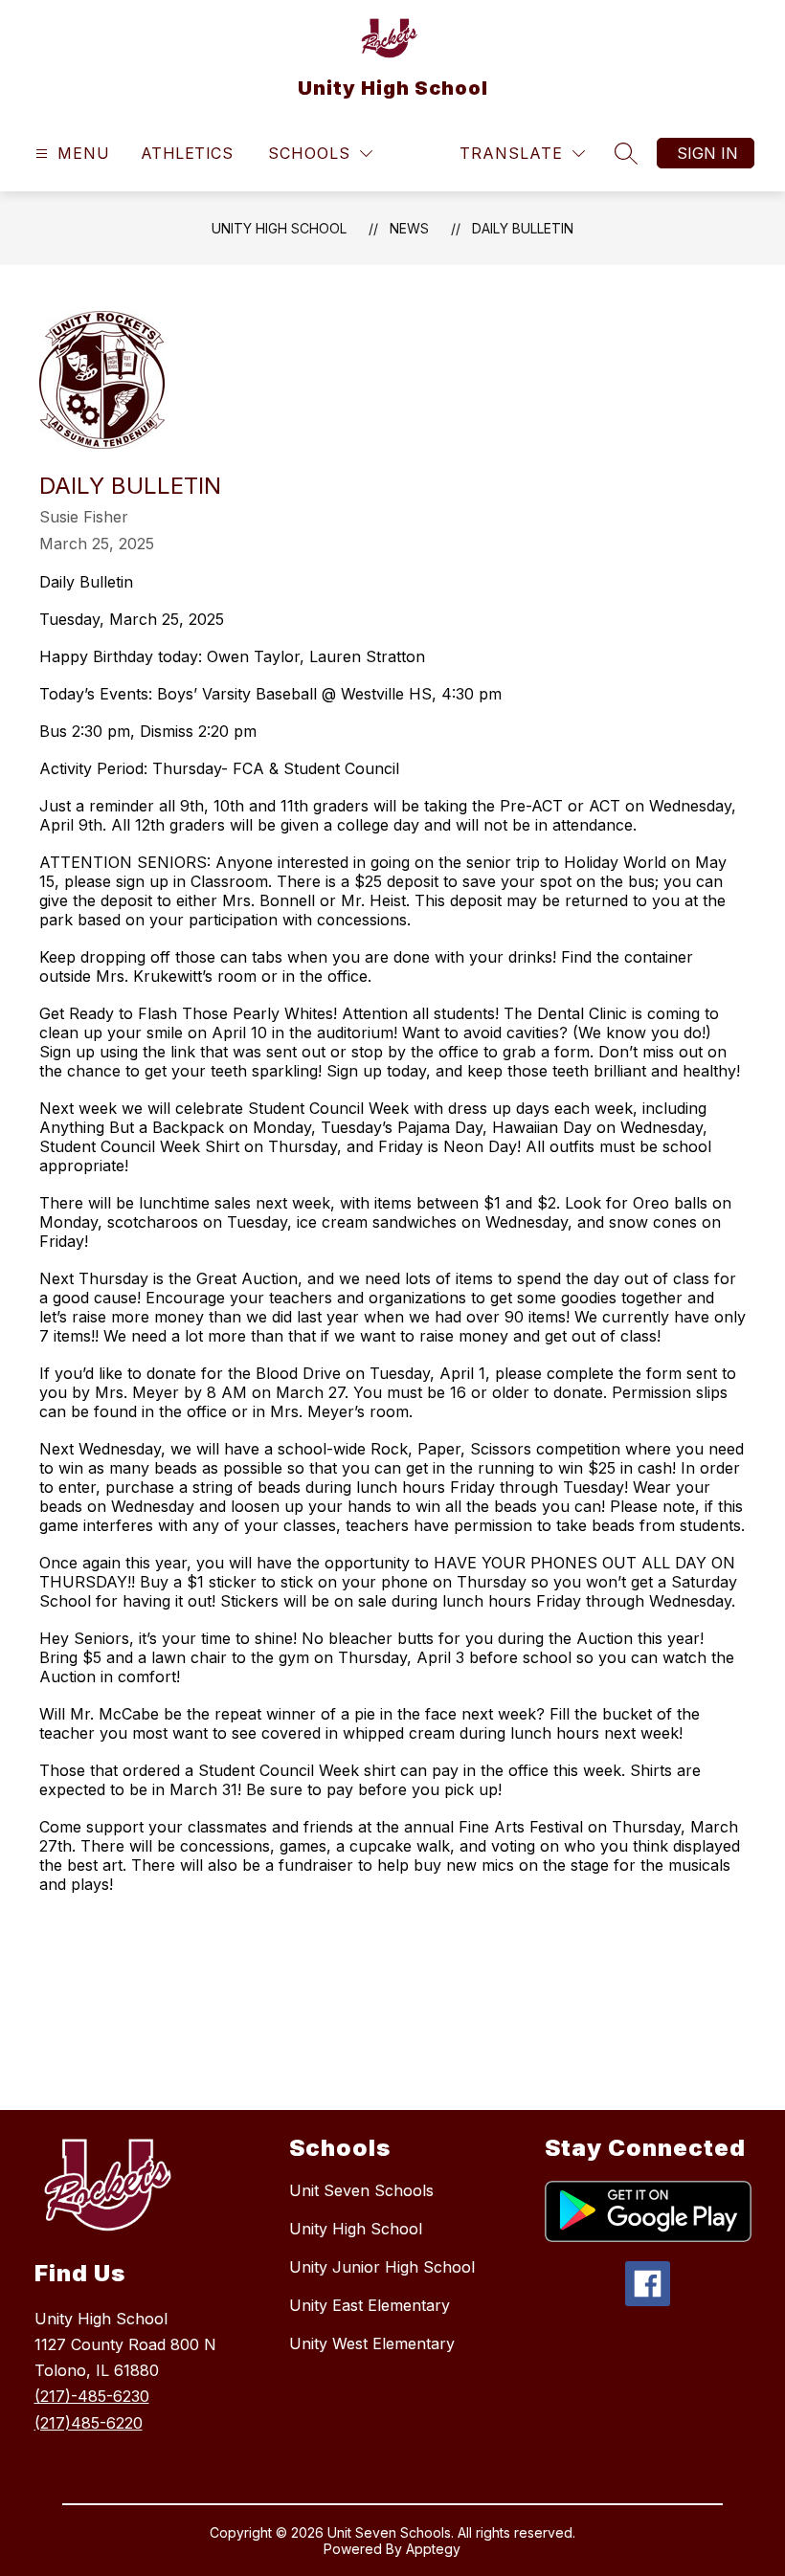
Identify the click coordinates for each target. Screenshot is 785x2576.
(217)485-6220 (89, 2423)
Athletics (187, 153)
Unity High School (279, 228)
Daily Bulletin (523, 228)
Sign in (707, 153)
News (409, 228)
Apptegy (433, 2549)
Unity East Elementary (370, 2305)
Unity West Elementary (372, 2343)
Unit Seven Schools (361, 2190)
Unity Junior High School (382, 2267)
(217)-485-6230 (92, 2396)
